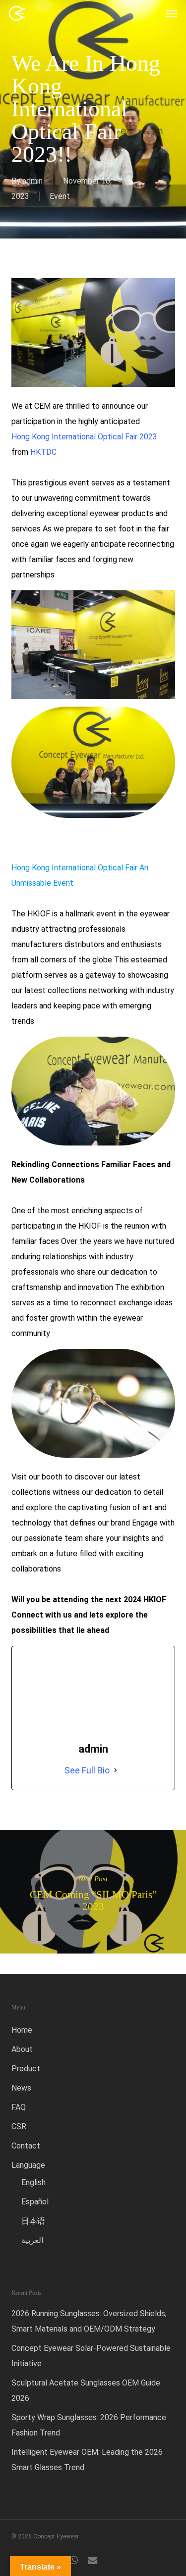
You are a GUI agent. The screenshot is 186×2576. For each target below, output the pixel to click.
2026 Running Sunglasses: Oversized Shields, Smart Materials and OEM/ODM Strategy (89, 2321)
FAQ (19, 2107)
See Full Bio (87, 1770)
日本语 (33, 2221)
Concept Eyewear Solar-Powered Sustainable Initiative (91, 2356)
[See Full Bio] (116, 1770)
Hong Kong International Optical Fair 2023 (84, 437)
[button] (172, 13)
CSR (19, 2126)
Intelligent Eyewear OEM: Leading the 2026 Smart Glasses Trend (87, 2460)
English (33, 2182)
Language (28, 2165)
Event (60, 196)
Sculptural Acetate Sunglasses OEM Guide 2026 (86, 2390)
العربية (32, 2240)
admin (32, 181)
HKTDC (43, 452)
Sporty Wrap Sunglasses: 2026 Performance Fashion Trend (89, 2425)
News (21, 2088)
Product (26, 2069)
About (22, 2049)
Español (35, 2202)
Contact (26, 2146)
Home (22, 2030)
